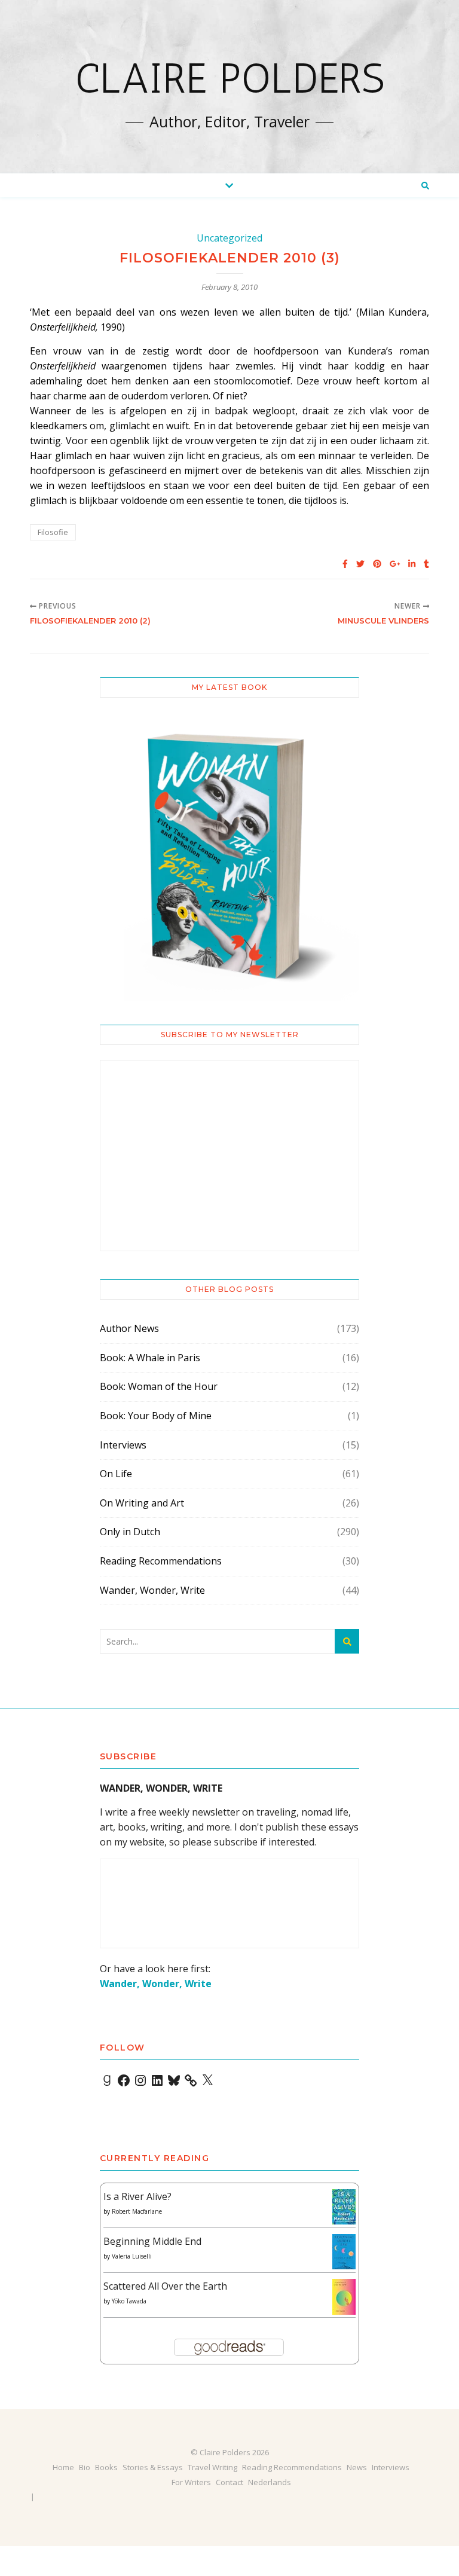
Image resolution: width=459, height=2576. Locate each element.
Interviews (123, 1445)
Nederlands (270, 2482)
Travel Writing (212, 2467)
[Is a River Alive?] (344, 2207)
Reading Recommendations (161, 1561)
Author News (129, 1328)
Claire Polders (230, 78)
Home (63, 2467)
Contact (229, 2482)
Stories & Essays (153, 2467)
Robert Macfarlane (137, 2211)
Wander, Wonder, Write (152, 1590)
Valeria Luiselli (132, 2256)
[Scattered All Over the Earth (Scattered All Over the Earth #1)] (344, 2297)
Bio (85, 2467)
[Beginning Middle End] (344, 2252)
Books (106, 2467)
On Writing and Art (142, 1503)
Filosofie (53, 532)
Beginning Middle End (152, 2241)
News (357, 2467)
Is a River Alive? (137, 2196)
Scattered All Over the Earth (165, 2286)
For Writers (191, 2482)
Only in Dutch (130, 1532)
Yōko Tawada (129, 2301)
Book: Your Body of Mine (156, 1416)
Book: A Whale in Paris (150, 1358)
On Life (116, 1474)
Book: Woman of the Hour (159, 1386)
